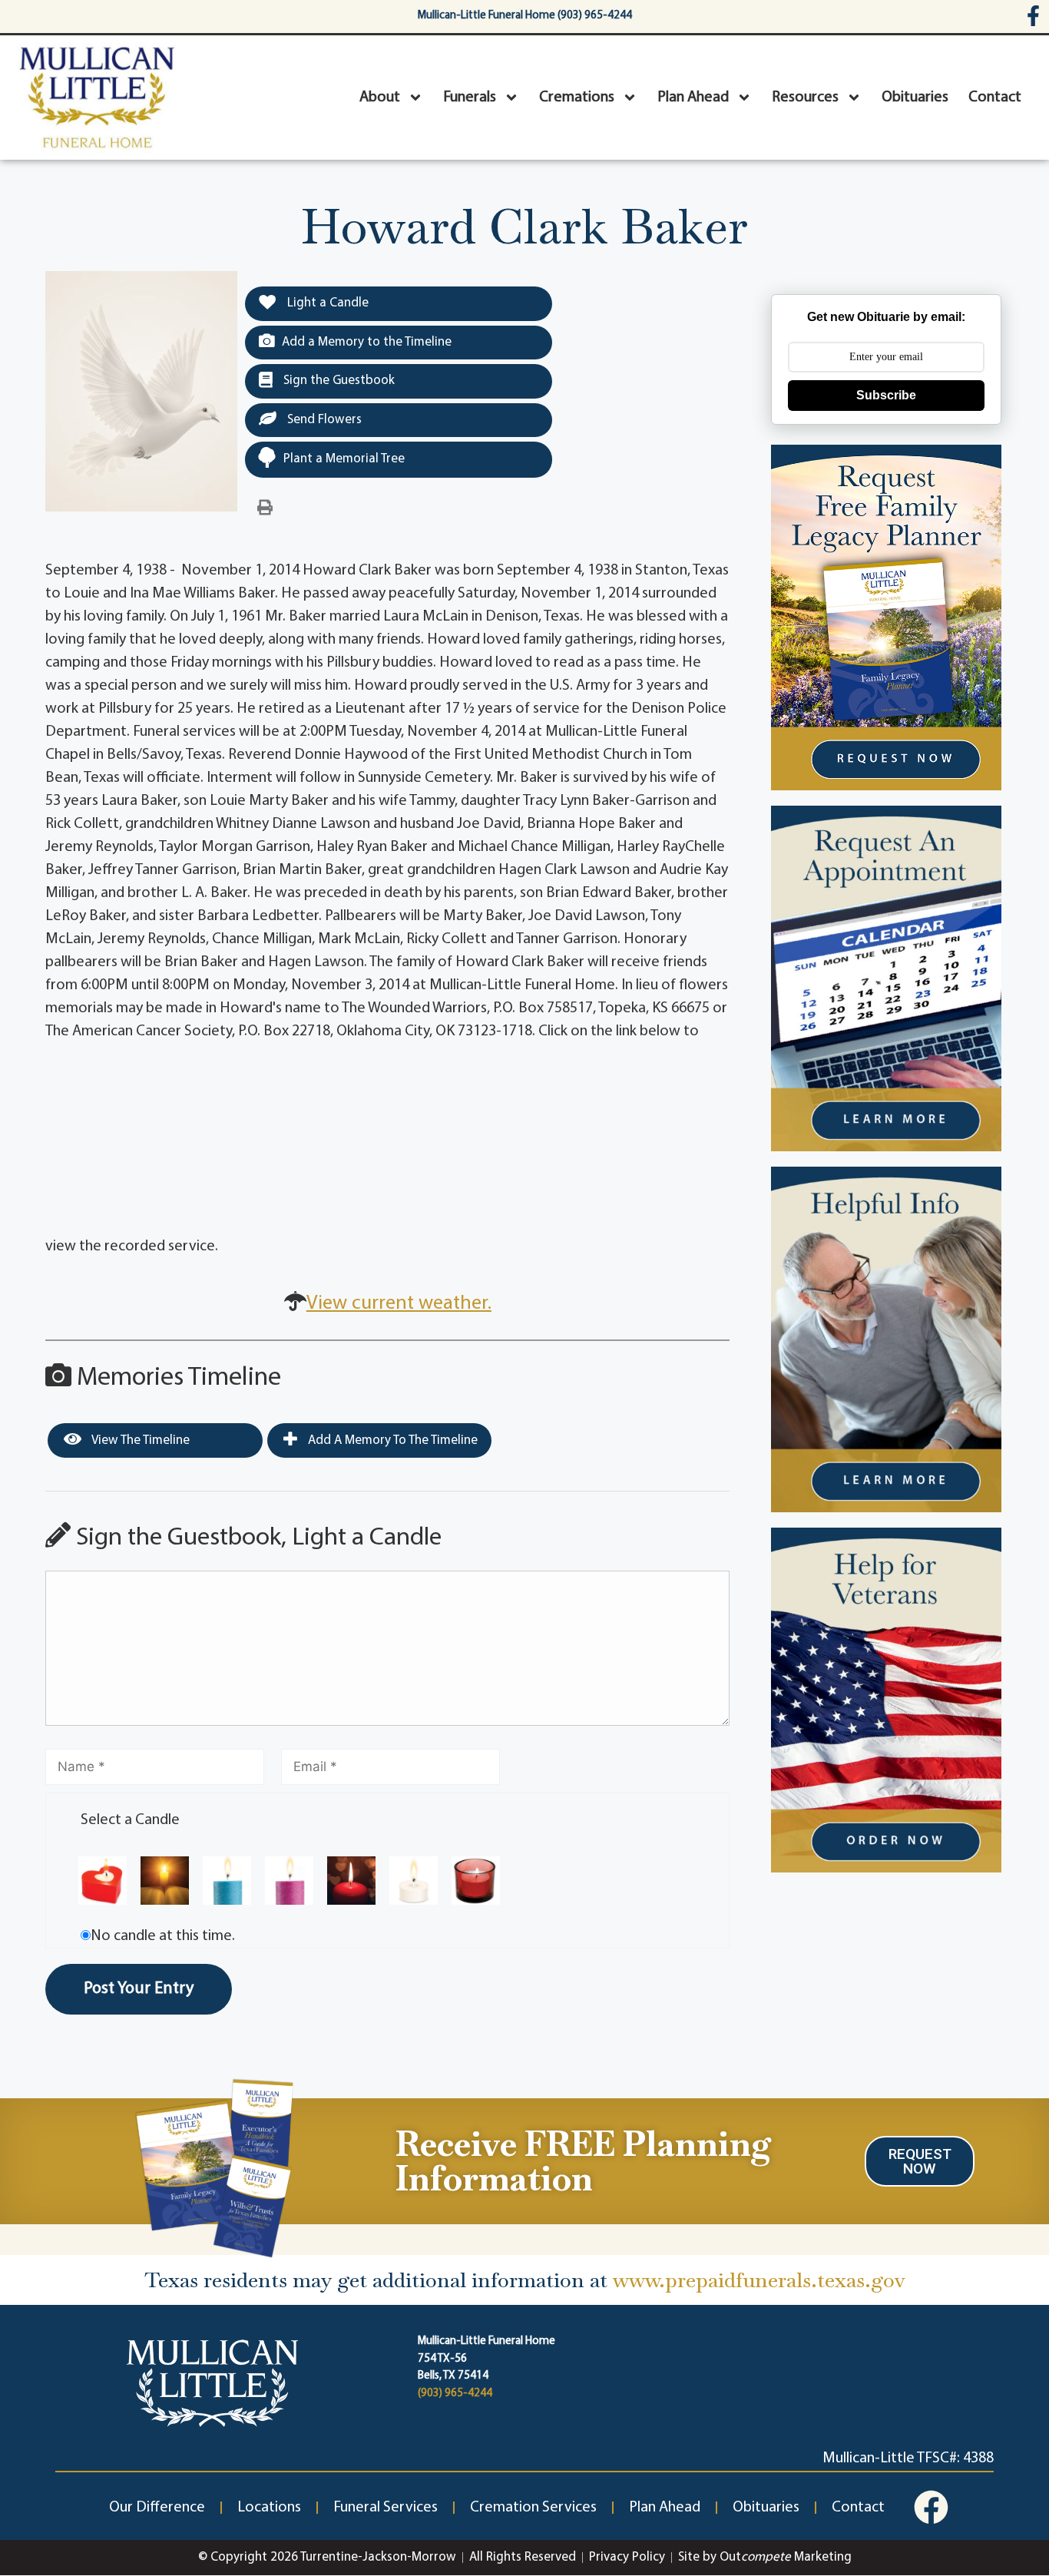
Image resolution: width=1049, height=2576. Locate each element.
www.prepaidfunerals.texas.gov (759, 2280)
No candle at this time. (163, 1936)
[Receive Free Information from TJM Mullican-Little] (215, 2165)
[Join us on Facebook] (931, 2507)
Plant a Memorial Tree (344, 459)
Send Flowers (323, 420)
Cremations (577, 98)
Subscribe (886, 395)
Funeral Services (386, 2508)
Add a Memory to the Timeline (367, 342)
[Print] (265, 508)
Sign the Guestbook (338, 381)
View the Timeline (139, 1440)
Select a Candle (130, 1820)
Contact (995, 98)
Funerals (470, 98)
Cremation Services (533, 2508)
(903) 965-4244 (455, 2394)
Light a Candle (326, 303)
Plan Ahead (693, 98)
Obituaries (915, 98)
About (380, 98)
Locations (269, 2508)
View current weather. (399, 1304)
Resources (805, 98)
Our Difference (157, 2508)
